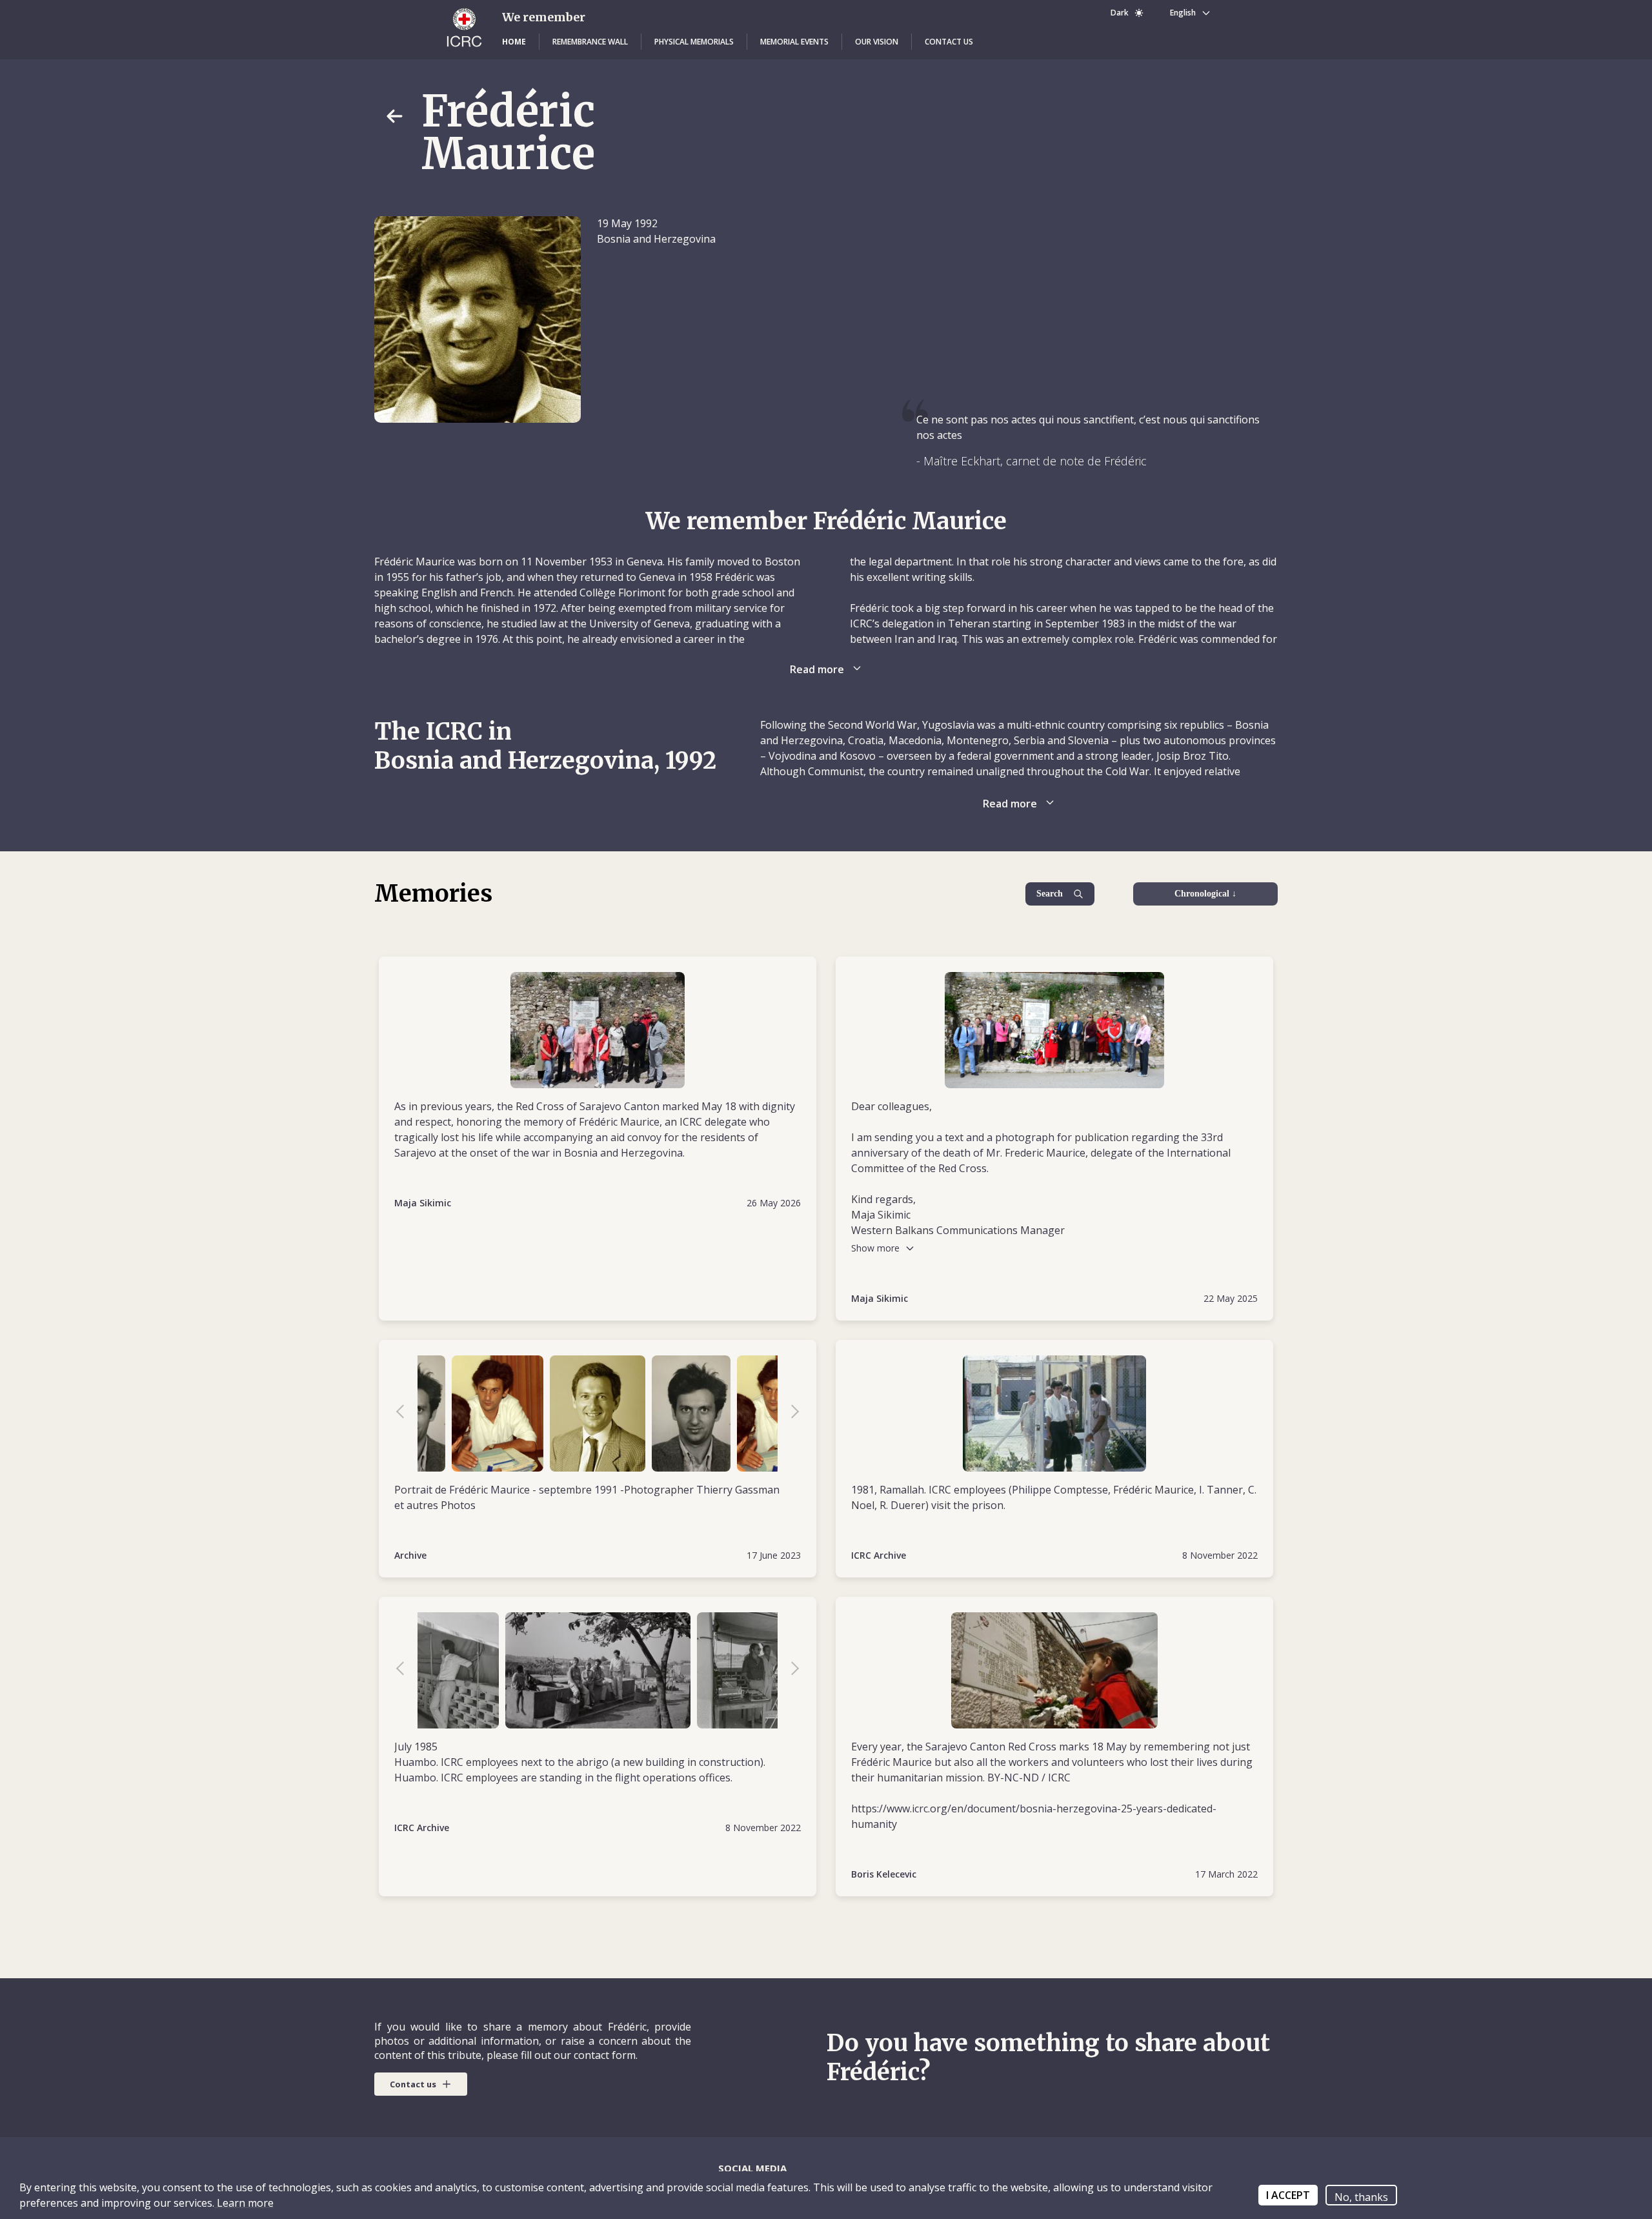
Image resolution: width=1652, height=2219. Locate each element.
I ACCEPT (1288, 2195)
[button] (514, 42)
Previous (407, 1413)
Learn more (244, 2203)
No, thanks (1361, 2197)
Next (789, 1413)
